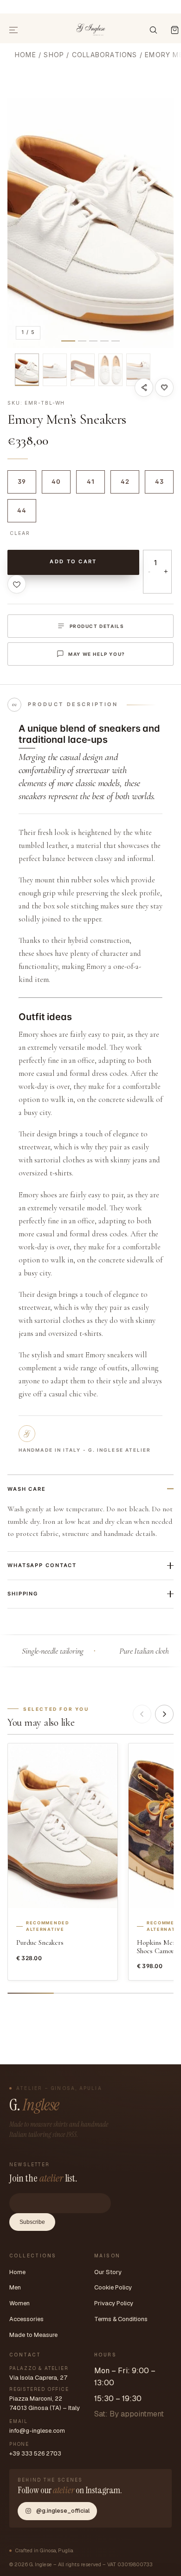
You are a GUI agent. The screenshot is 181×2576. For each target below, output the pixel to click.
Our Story (108, 2272)
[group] (90, 223)
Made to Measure (33, 2335)
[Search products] (153, 30)
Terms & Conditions (121, 2319)
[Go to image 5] (116, 341)
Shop (54, 55)
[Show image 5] (138, 370)
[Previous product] (142, 1714)
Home (26, 55)
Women (19, 2303)
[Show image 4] (110, 370)
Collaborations (105, 55)
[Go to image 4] (104, 341)
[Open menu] (14, 30)
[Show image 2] (55, 370)
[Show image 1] (27, 370)
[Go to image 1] (68, 341)
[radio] (22, 482)
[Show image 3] (83, 370)
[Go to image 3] (93, 341)
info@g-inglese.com (37, 2431)
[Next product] (164, 1714)
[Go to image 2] (82, 341)
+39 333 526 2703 (35, 2453)
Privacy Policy (114, 2303)
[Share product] (144, 387)
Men (15, 2287)
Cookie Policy (113, 2287)
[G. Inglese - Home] (91, 28)
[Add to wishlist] (164, 387)
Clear (20, 533)
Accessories (26, 2319)
